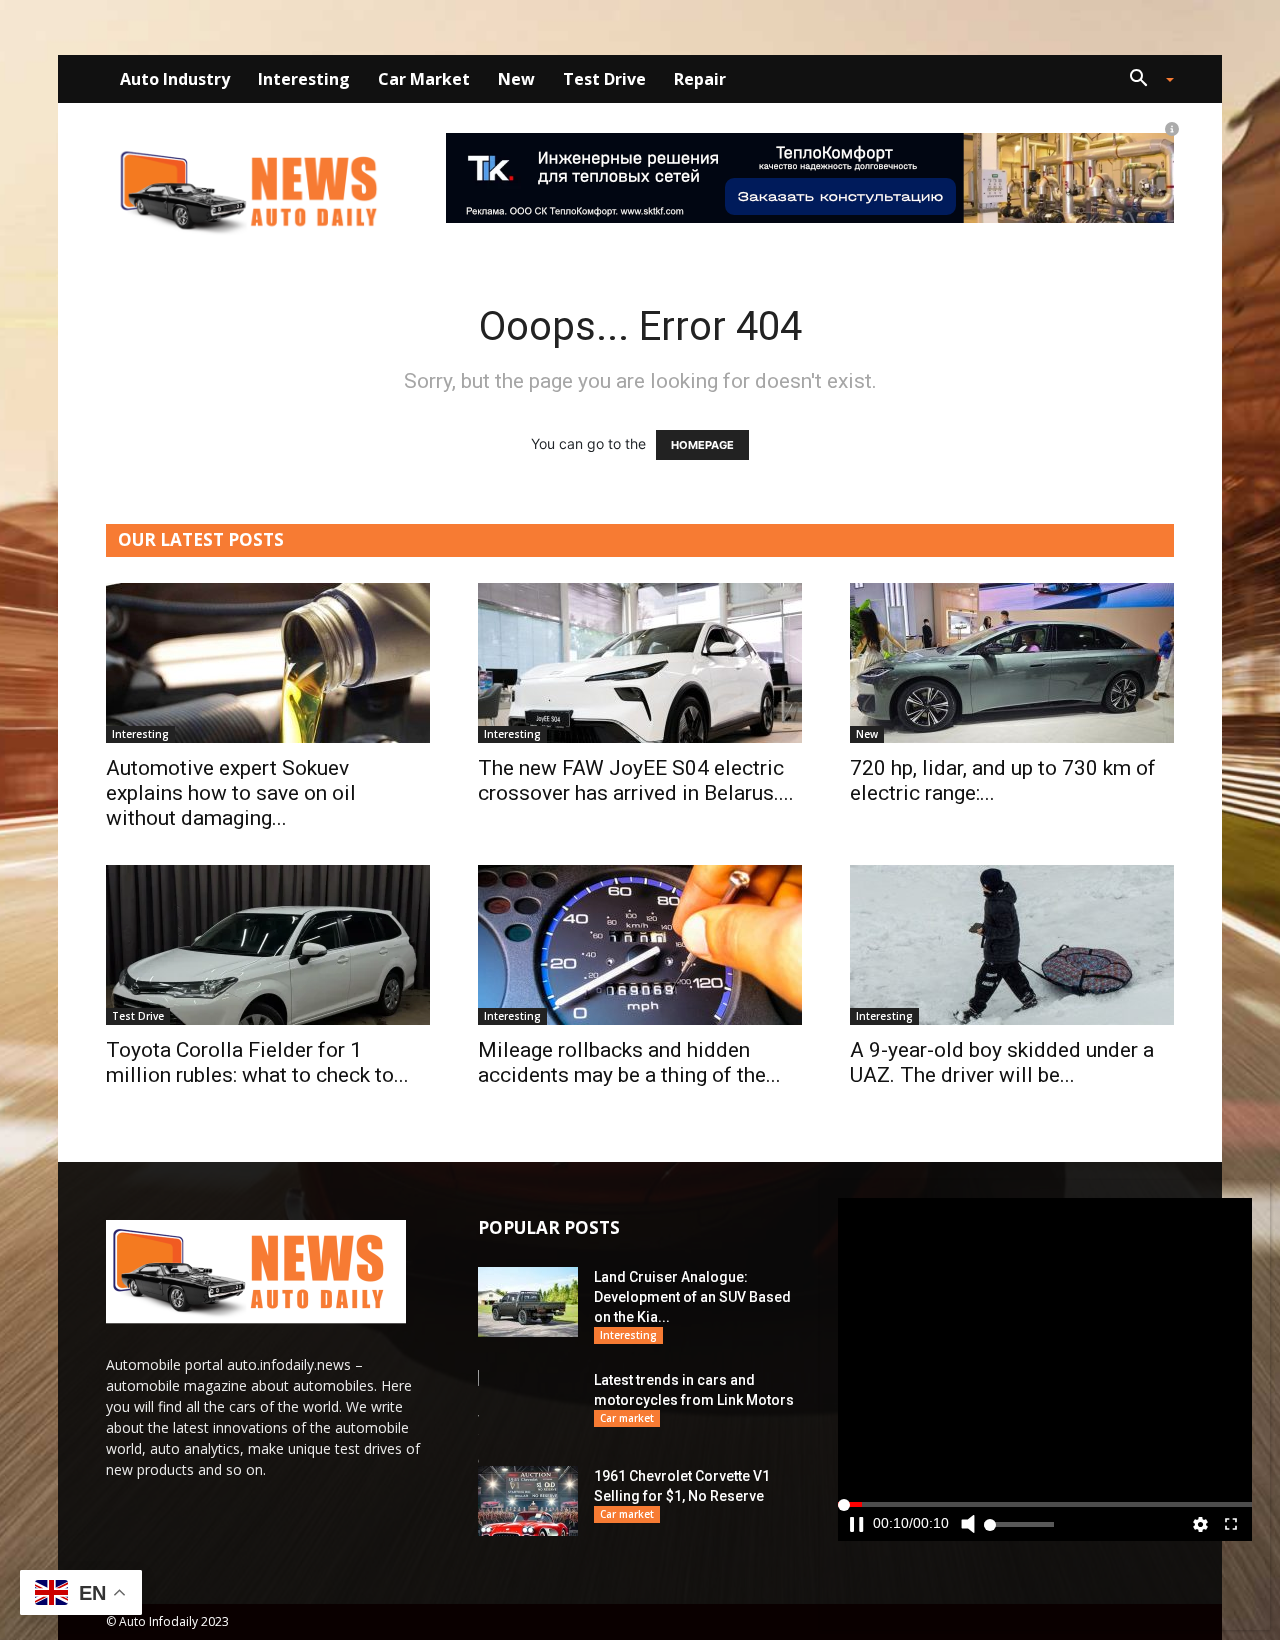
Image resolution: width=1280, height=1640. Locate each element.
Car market (424, 79)
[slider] (1045, 1540)
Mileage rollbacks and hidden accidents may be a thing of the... (629, 1062)
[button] (1144, 80)
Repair (700, 79)
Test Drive (604, 79)
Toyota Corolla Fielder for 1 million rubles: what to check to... (257, 1062)
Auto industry (175, 79)
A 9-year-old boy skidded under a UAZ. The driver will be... (1002, 1062)
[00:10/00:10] (1045, 1369)
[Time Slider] (1045, 1540)
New (516, 79)
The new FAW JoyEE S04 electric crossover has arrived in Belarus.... (636, 780)
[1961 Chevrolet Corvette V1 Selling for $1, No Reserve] (528, 1501)
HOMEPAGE (702, 445)
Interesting (304, 79)
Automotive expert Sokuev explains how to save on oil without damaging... (231, 793)
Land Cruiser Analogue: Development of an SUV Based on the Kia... (692, 1297)
